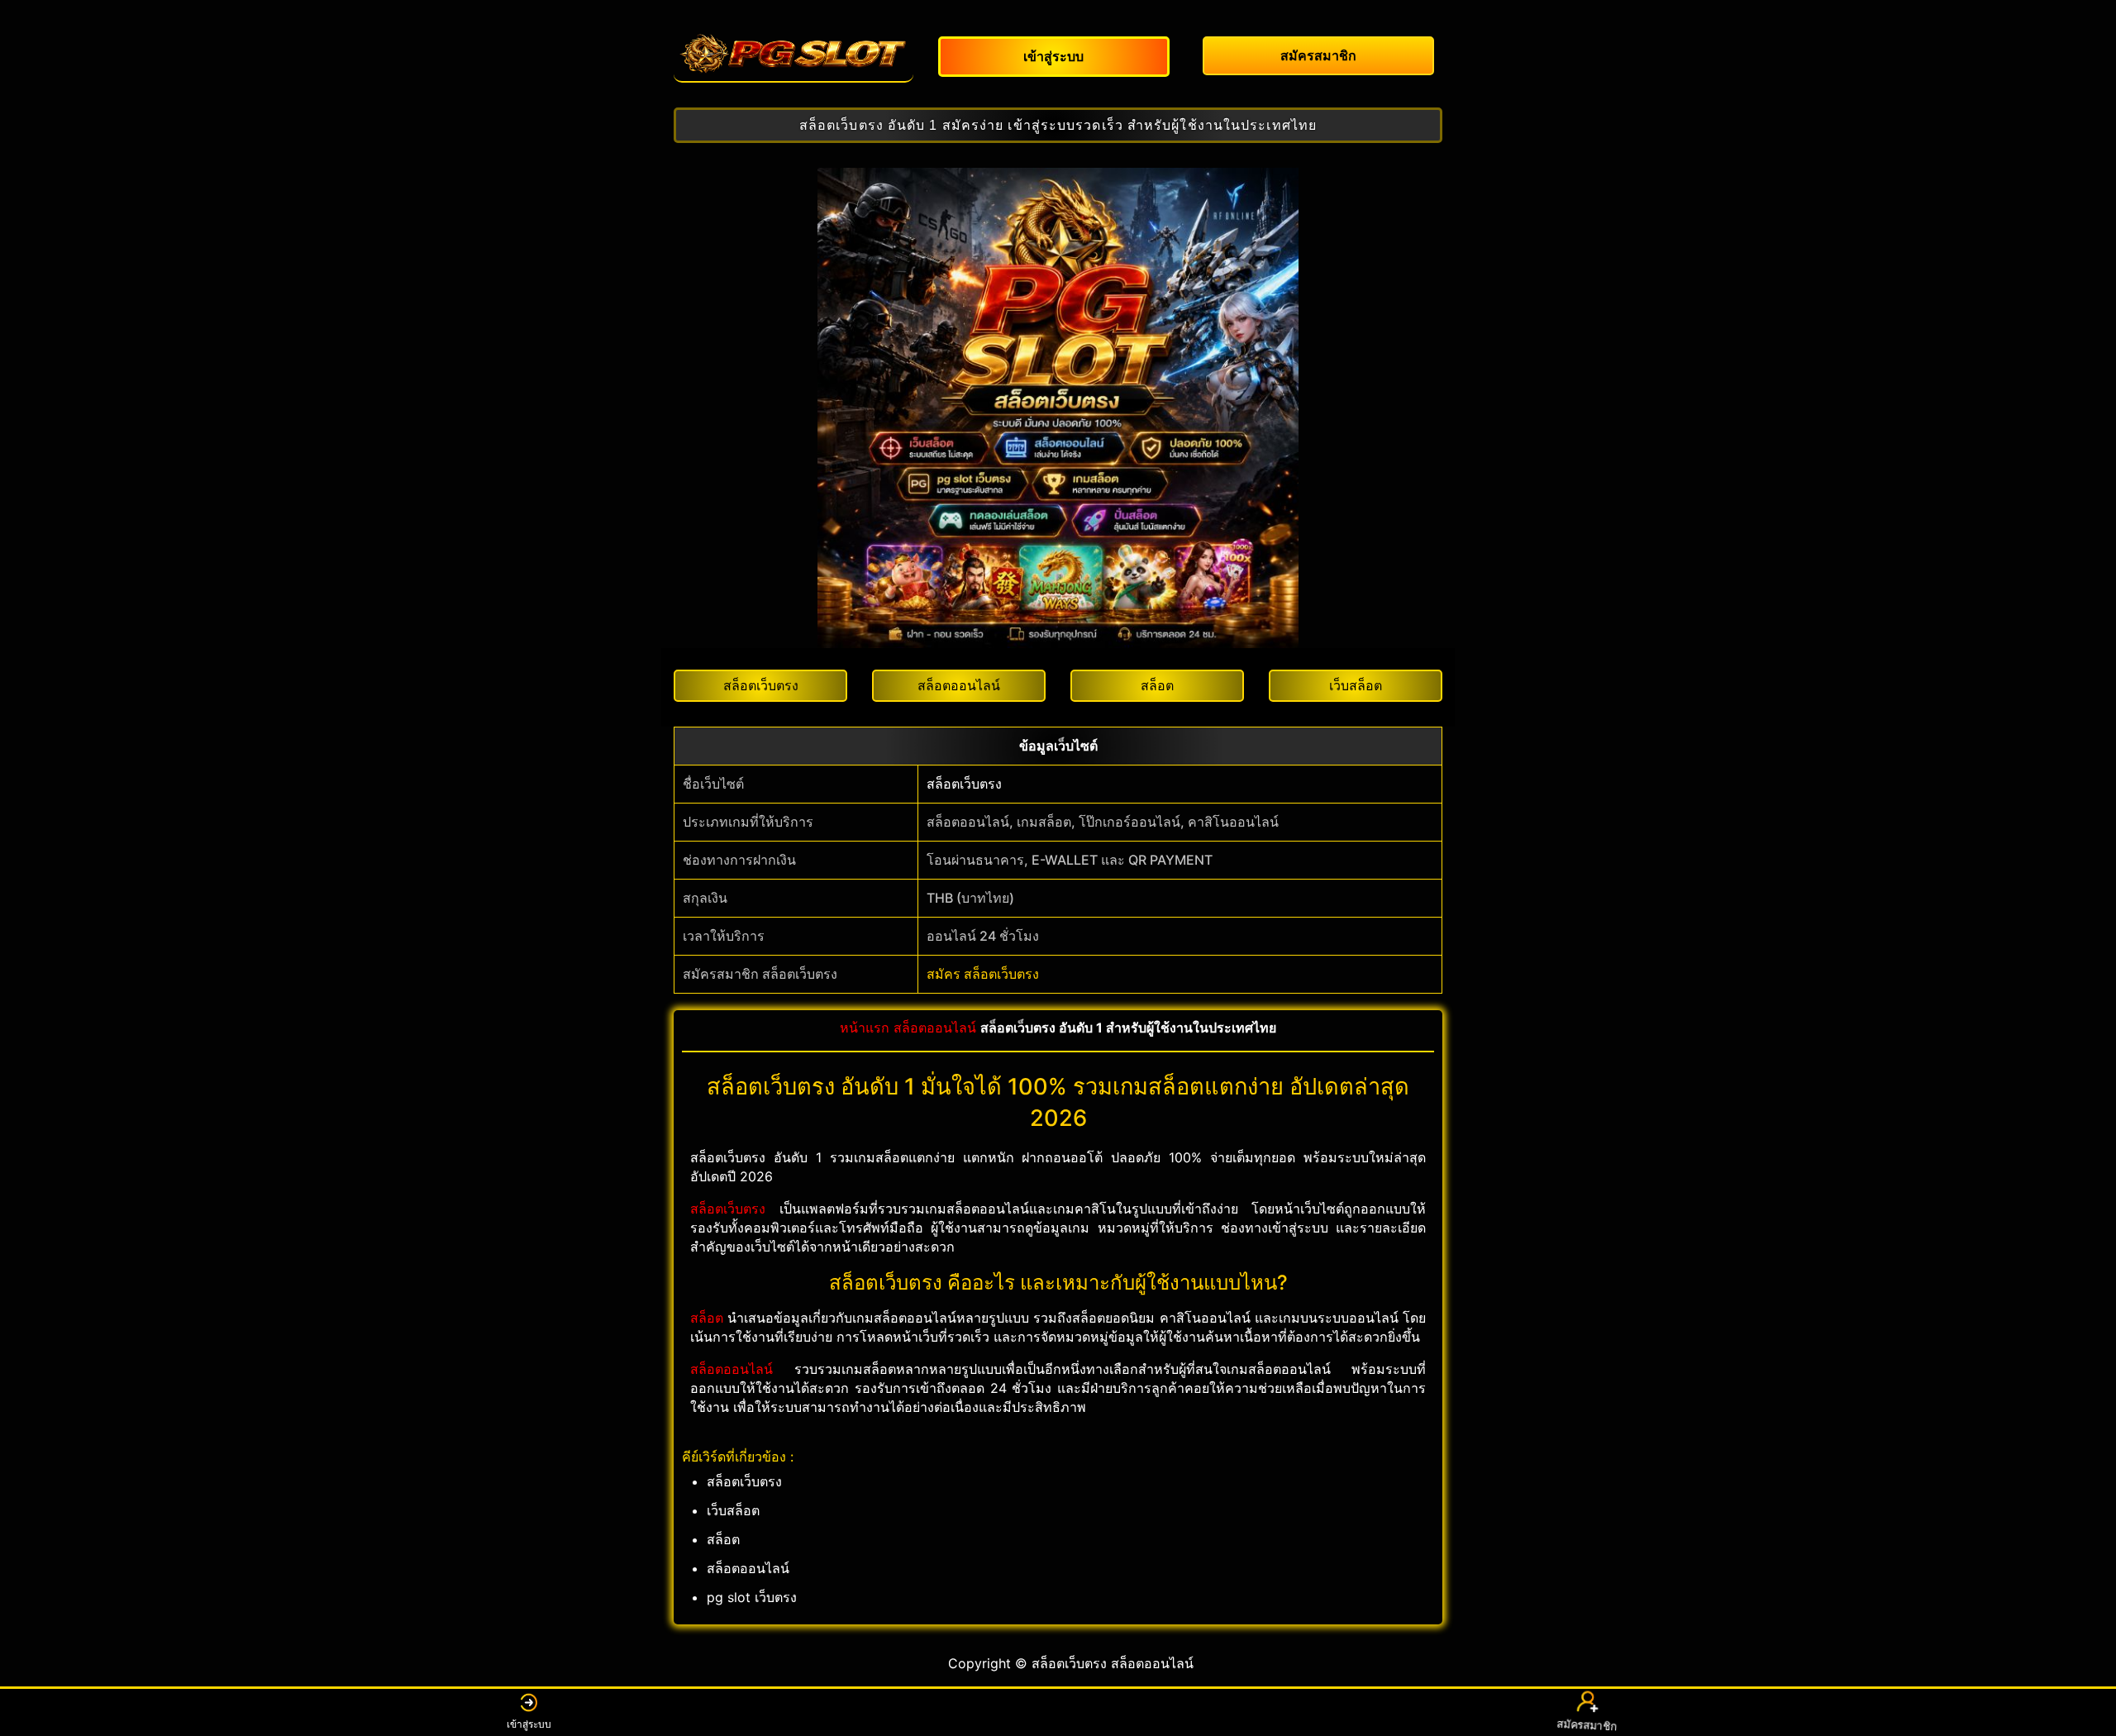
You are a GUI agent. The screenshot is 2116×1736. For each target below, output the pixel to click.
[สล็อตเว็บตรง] (793, 54)
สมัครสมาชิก (1587, 1724)
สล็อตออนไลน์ (935, 1028)
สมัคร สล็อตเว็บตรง (983, 974)
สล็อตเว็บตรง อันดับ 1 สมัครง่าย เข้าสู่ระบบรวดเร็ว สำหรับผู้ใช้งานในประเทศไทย (1058, 125)
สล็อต (707, 1318)
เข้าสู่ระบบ (529, 1724)
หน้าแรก (865, 1028)
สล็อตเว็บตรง (964, 784)
